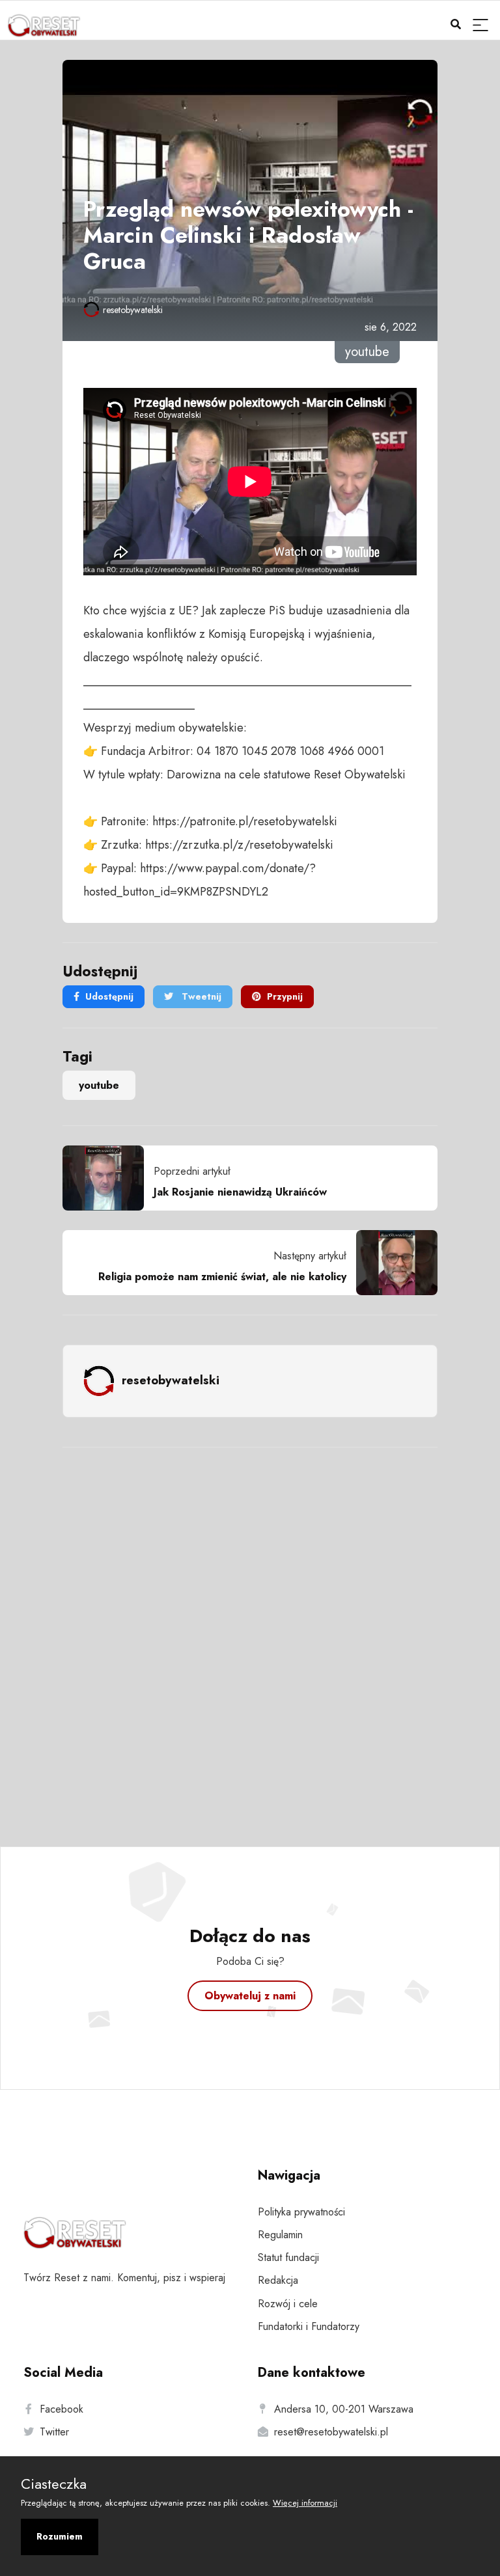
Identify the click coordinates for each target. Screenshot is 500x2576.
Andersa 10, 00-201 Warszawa (344, 2409)
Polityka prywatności (301, 2212)
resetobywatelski (133, 310)
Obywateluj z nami (250, 1996)
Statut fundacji (288, 2257)
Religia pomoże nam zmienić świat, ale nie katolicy (222, 1277)
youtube (99, 1085)
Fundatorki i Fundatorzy (309, 2326)
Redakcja (278, 2280)
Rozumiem (60, 2536)
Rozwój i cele (288, 2304)
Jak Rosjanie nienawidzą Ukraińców (240, 1192)
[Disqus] (250, 1630)
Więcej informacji (305, 2503)
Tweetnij (200, 996)
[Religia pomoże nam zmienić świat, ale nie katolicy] (392, 1263)
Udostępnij (109, 996)
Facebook (62, 2409)
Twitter (54, 2432)
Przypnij (285, 996)
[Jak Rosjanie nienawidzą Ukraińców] (108, 1178)
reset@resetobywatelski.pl (331, 2432)
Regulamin (280, 2235)
